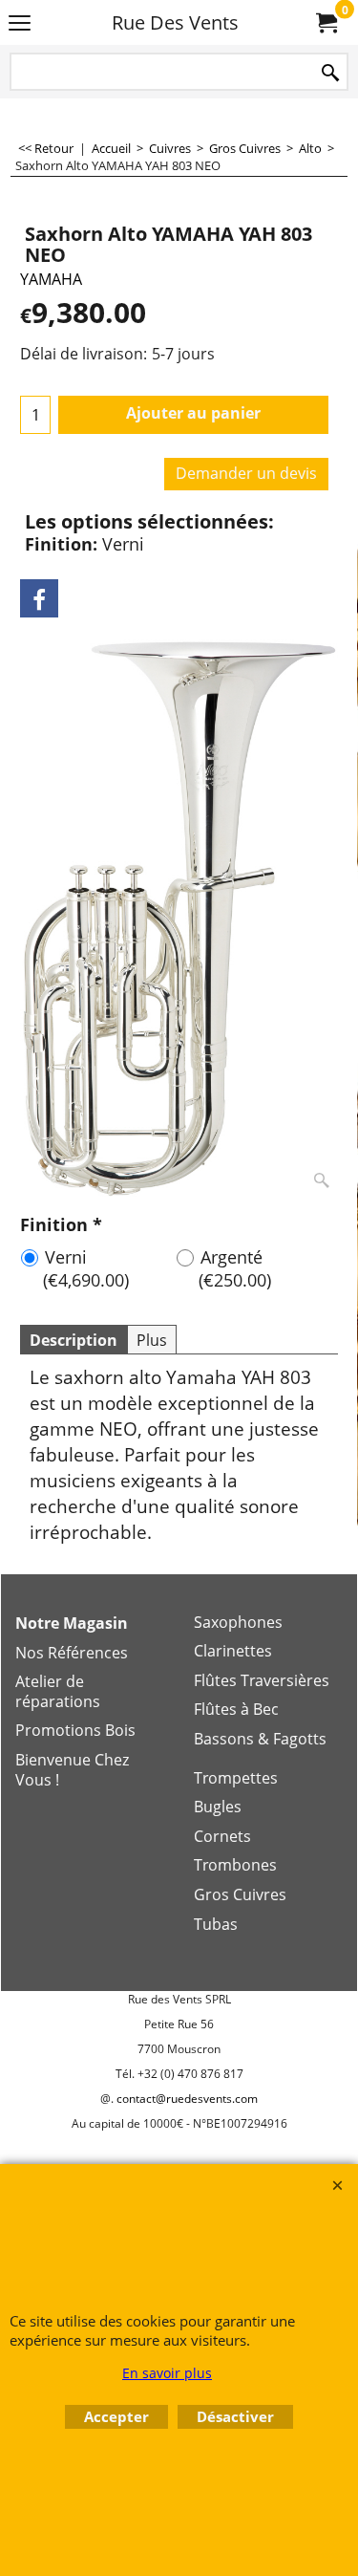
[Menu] (20, 24)
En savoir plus (167, 2373)
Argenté (235, 1268)
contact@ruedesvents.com (187, 2099)
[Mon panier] (326, 23)
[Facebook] (39, 598)
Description (74, 1340)
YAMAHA (51, 279)
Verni (86, 1268)
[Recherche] (330, 73)
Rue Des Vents (175, 22)
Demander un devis (246, 473)
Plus (152, 1340)
